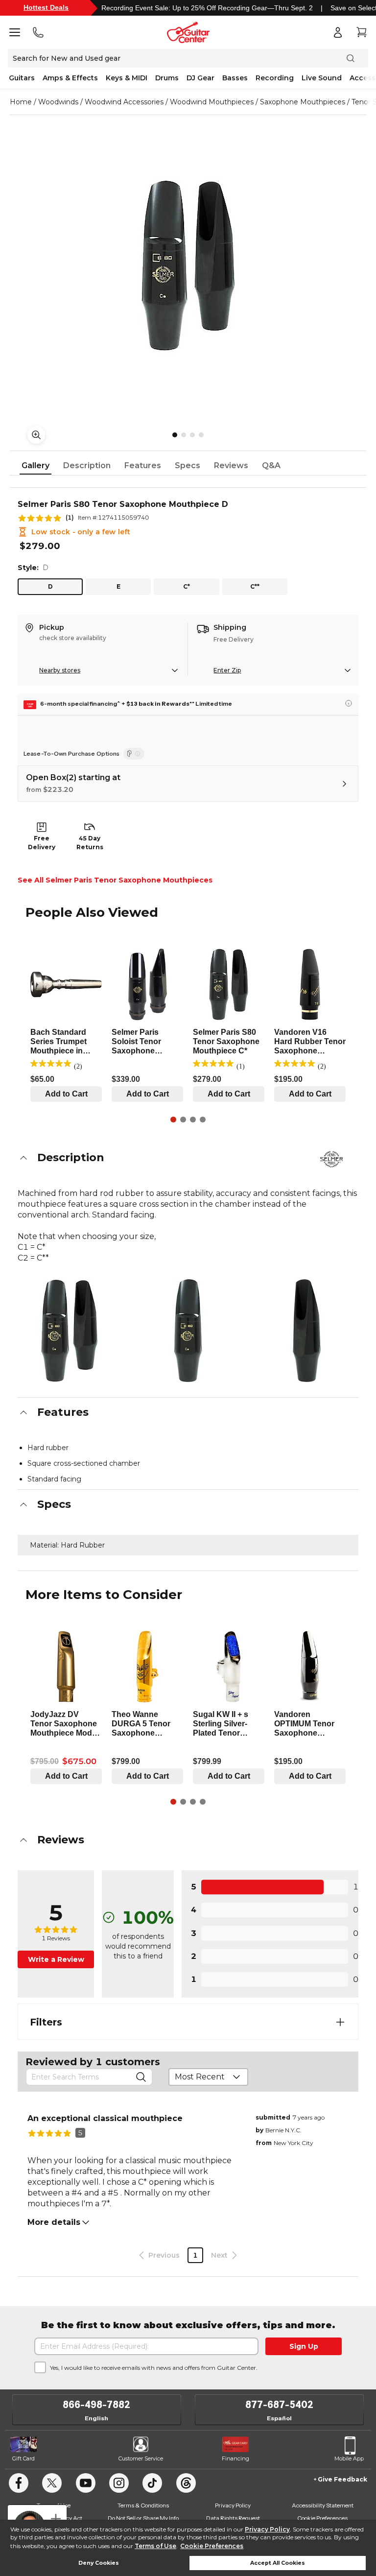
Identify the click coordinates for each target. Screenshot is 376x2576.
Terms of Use (155, 2546)
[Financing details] (349, 703)
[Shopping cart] (361, 32)
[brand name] (331, 1159)
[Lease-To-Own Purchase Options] (134, 754)
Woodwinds (58, 102)
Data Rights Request (233, 2518)
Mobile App (349, 2458)
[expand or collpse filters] (340, 2022)
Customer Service (141, 2458)
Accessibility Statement (323, 2505)
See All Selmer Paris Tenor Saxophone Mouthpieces (115, 880)
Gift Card (23, 2458)
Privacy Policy (267, 2529)
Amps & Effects (70, 78)
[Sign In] (338, 32)
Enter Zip (227, 670)
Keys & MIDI (127, 78)
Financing (235, 2458)
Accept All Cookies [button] (278, 2563)
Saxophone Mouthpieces (303, 102)
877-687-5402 (279, 2405)
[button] (188, 1158)
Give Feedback (342, 2479)
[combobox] (208, 2077)
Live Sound (322, 78)
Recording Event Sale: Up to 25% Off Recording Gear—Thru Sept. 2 (207, 8)
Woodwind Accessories (124, 102)
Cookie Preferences (212, 2546)
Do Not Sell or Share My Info (143, 2518)
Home (21, 102)
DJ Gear (200, 78)
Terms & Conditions (143, 2505)
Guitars (22, 78)
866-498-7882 (96, 2405)
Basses (235, 78)
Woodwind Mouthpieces (212, 102)
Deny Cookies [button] (99, 2563)
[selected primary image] (188, 265)
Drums (167, 78)
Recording (275, 78)
